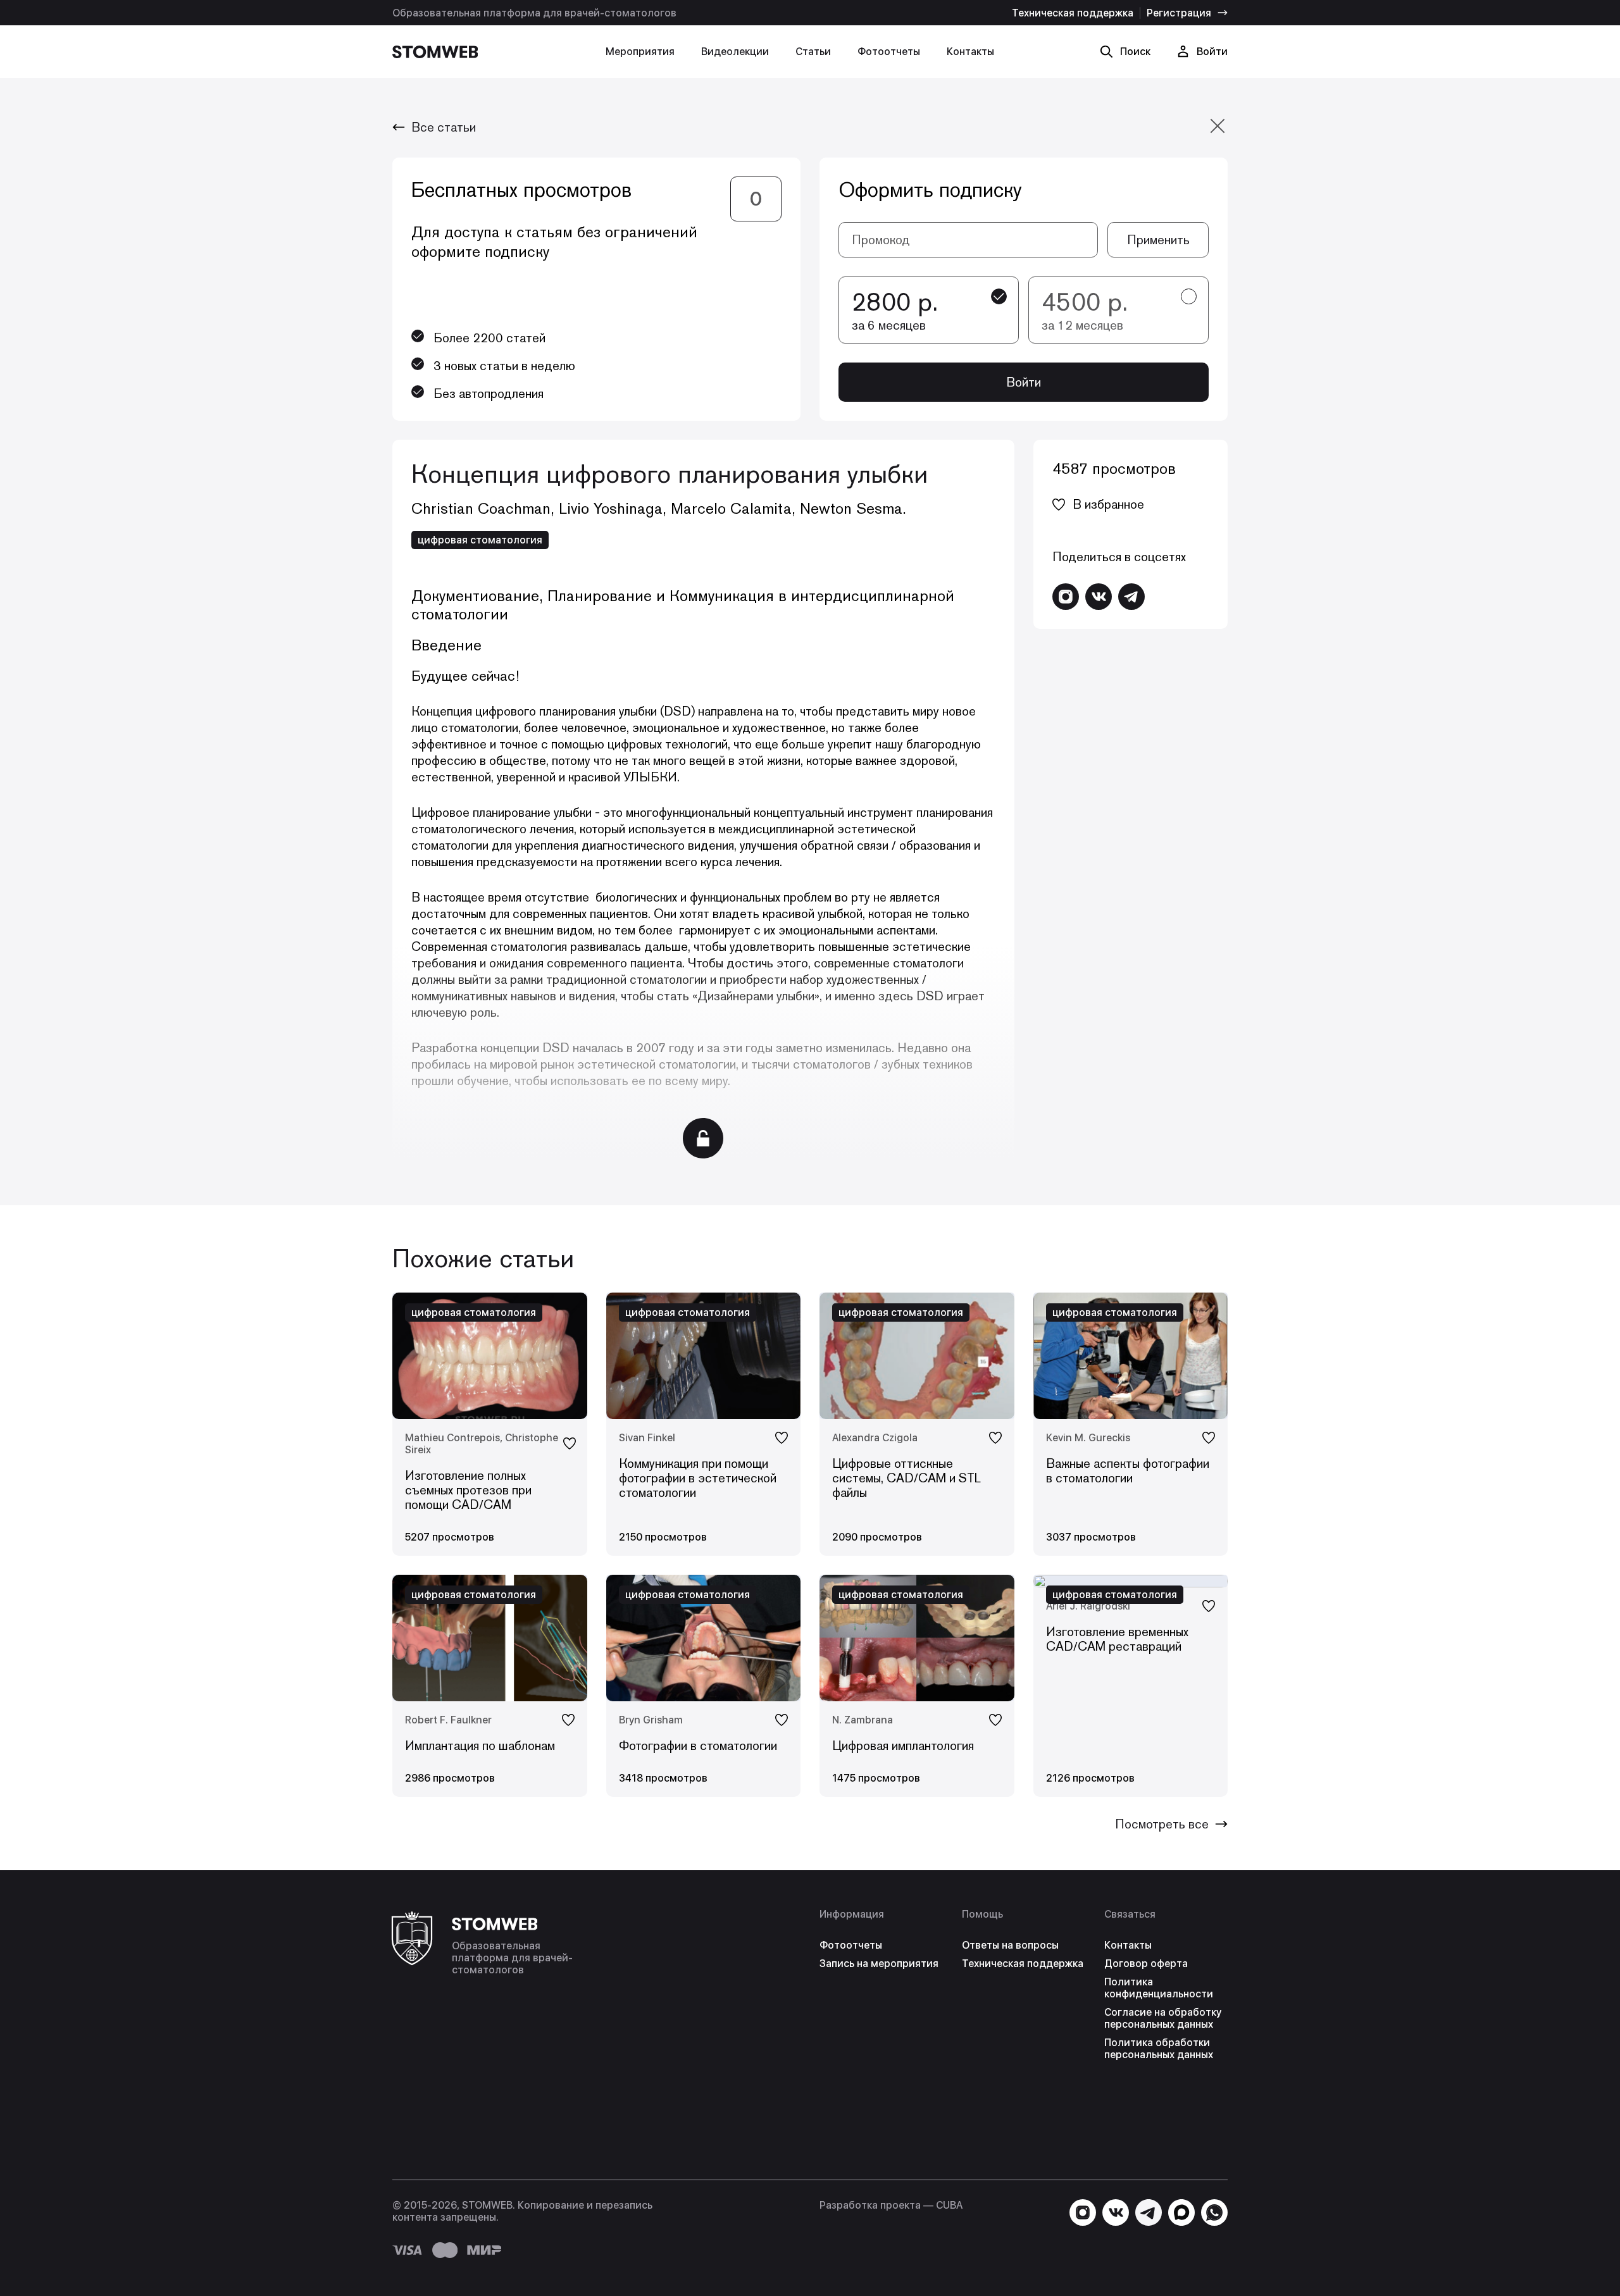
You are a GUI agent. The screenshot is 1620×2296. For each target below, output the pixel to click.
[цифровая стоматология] (1131, 1581)
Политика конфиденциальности (1159, 1988)
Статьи (813, 52)
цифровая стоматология (480, 540)
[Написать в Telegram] (1131, 597)
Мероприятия (640, 52)
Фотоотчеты (889, 52)
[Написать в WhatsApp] (1214, 2212)
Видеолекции (735, 52)
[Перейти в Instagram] (1066, 597)
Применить (1158, 240)
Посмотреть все (1162, 1824)
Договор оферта (1146, 1964)
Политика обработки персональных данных (1159, 2049)
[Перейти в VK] (1099, 597)
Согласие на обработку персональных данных (1163, 2018)
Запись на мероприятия (879, 1964)
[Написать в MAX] (1181, 2212)
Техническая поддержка (1073, 13)
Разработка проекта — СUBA (891, 2205)
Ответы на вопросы (1010, 1945)
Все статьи (444, 127)
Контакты (970, 52)
